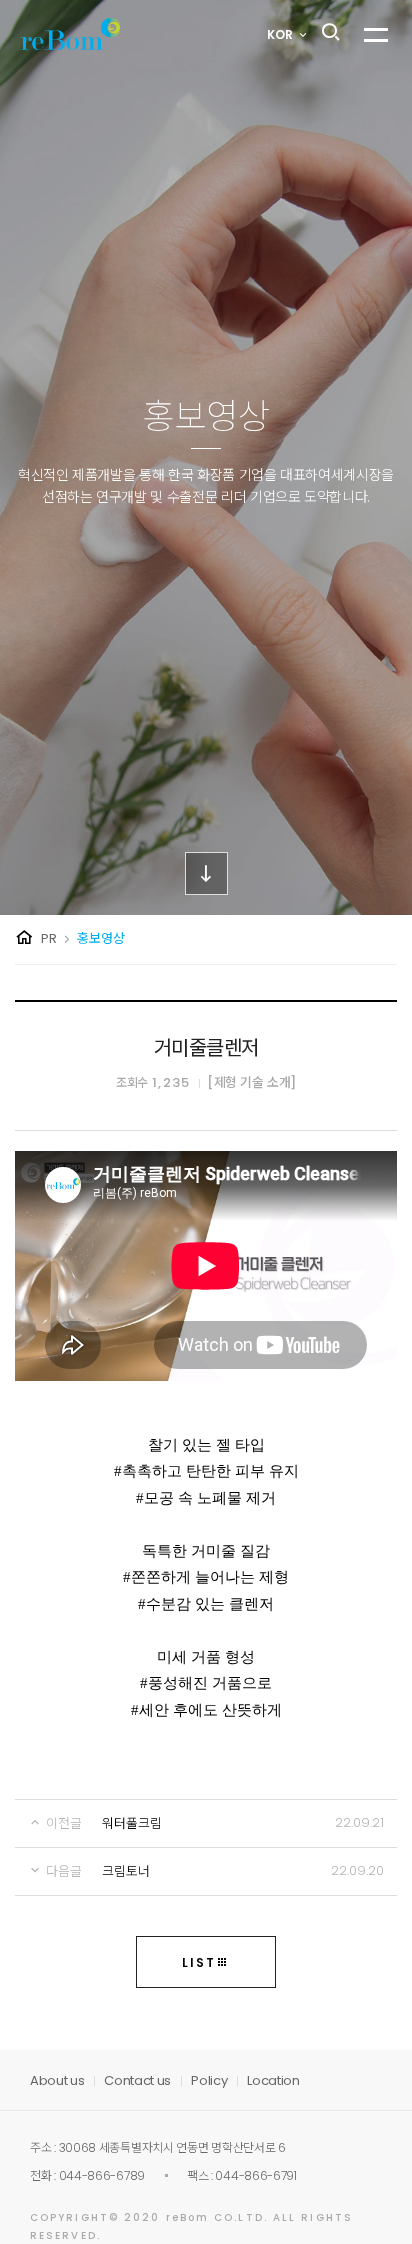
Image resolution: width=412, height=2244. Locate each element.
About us (57, 2080)
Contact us (137, 2080)
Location (273, 2080)
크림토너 (126, 1871)
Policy (209, 2080)
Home (24, 938)
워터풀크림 (132, 1823)
